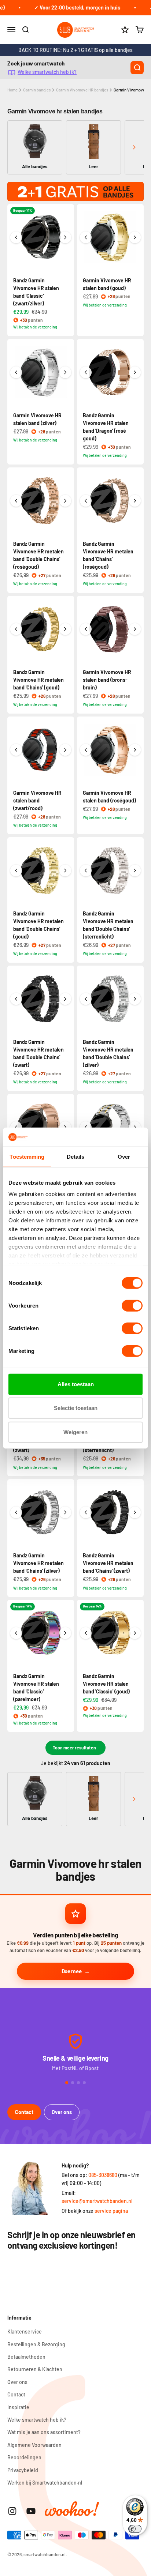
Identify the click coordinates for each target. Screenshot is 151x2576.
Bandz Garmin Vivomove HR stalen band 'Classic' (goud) (106, 1684)
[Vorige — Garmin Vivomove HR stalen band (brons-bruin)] (86, 629)
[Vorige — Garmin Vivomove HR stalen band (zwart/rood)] (16, 750)
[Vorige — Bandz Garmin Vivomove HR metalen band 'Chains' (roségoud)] (86, 501)
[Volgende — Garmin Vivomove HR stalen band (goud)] (135, 237)
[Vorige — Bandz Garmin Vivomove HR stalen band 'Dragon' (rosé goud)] (86, 372)
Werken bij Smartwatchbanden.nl (45, 2483)
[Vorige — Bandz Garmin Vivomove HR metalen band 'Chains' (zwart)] (86, 1512)
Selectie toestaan (76, 1408)
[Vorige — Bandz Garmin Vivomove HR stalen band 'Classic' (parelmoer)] (16, 1633)
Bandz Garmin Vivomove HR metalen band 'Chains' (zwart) (108, 1563)
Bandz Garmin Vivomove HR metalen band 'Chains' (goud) (38, 680)
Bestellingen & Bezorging (36, 2344)
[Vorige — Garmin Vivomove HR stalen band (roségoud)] (86, 750)
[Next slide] (134, 147)
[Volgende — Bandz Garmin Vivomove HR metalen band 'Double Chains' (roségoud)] (65, 501)
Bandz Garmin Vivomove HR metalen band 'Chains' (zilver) (38, 1563)
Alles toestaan (76, 1384)
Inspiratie (18, 2407)
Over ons (62, 2112)
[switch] (132, 1306)
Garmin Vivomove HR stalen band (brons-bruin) (107, 680)
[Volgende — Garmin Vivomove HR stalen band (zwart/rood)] (65, 750)
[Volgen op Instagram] (12, 2511)
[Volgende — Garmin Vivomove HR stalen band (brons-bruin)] (135, 629)
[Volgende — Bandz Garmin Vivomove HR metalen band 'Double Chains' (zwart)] (65, 999)
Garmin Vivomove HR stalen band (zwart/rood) (37, 800)
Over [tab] (124, 1157)
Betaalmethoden (26, 2357)
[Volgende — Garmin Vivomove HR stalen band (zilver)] (65, 372)
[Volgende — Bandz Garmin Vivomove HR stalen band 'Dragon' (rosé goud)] (135, 372)
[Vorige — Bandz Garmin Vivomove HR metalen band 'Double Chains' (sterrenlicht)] (86, 870)
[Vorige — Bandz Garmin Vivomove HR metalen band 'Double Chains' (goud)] (16, 870)
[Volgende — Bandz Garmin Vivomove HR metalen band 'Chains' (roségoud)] (135, 501)
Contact (24, 2112)
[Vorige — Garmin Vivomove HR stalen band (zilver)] (16, 372)
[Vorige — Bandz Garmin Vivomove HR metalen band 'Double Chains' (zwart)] (16, 999)
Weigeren (75, 1432)
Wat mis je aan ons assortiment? (44, 2432)
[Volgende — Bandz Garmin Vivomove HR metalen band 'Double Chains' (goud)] (65, 870)
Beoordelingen (24, 2457)
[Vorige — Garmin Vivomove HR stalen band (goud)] (86, 237)
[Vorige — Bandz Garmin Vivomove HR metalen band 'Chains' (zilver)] (16, 1512)
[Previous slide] (17, 147)
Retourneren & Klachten (35, 2369)
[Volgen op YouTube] (31, 2511)
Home (12, 90)
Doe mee (72, 1971)
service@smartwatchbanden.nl (97, 2201)
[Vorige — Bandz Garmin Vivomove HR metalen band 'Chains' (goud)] (16, 629)
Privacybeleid (23, 2470)
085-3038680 (103, 2175)
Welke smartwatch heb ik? (47, 72)
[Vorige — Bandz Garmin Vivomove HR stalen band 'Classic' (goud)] (86, 1633)
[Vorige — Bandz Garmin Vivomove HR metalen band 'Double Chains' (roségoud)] (16, 501)
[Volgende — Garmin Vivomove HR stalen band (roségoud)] (135, 750)
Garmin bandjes (37, 90)
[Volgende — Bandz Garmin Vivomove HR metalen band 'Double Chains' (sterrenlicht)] (135, 870)
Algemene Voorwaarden (34, 2445)
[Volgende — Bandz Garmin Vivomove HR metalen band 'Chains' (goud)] (65, 629)
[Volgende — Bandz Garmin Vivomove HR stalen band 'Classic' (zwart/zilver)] (65, 237)
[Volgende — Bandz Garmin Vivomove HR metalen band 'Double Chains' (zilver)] (135, 999)
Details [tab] (76, 1157)
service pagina (111, 2211)
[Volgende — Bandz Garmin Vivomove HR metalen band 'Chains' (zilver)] (65, 1512)
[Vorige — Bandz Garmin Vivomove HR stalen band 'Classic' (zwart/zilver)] (16, 237)
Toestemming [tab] (27, 1157)
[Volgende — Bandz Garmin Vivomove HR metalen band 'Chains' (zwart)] (135, 1512)
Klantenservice (25, 2331)
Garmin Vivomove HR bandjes (82, 90)
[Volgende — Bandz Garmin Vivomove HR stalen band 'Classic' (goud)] (135, 1633)
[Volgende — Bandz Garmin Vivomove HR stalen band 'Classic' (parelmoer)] (65, 1633)
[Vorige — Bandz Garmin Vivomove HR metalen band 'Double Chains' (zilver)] (86, 999)
